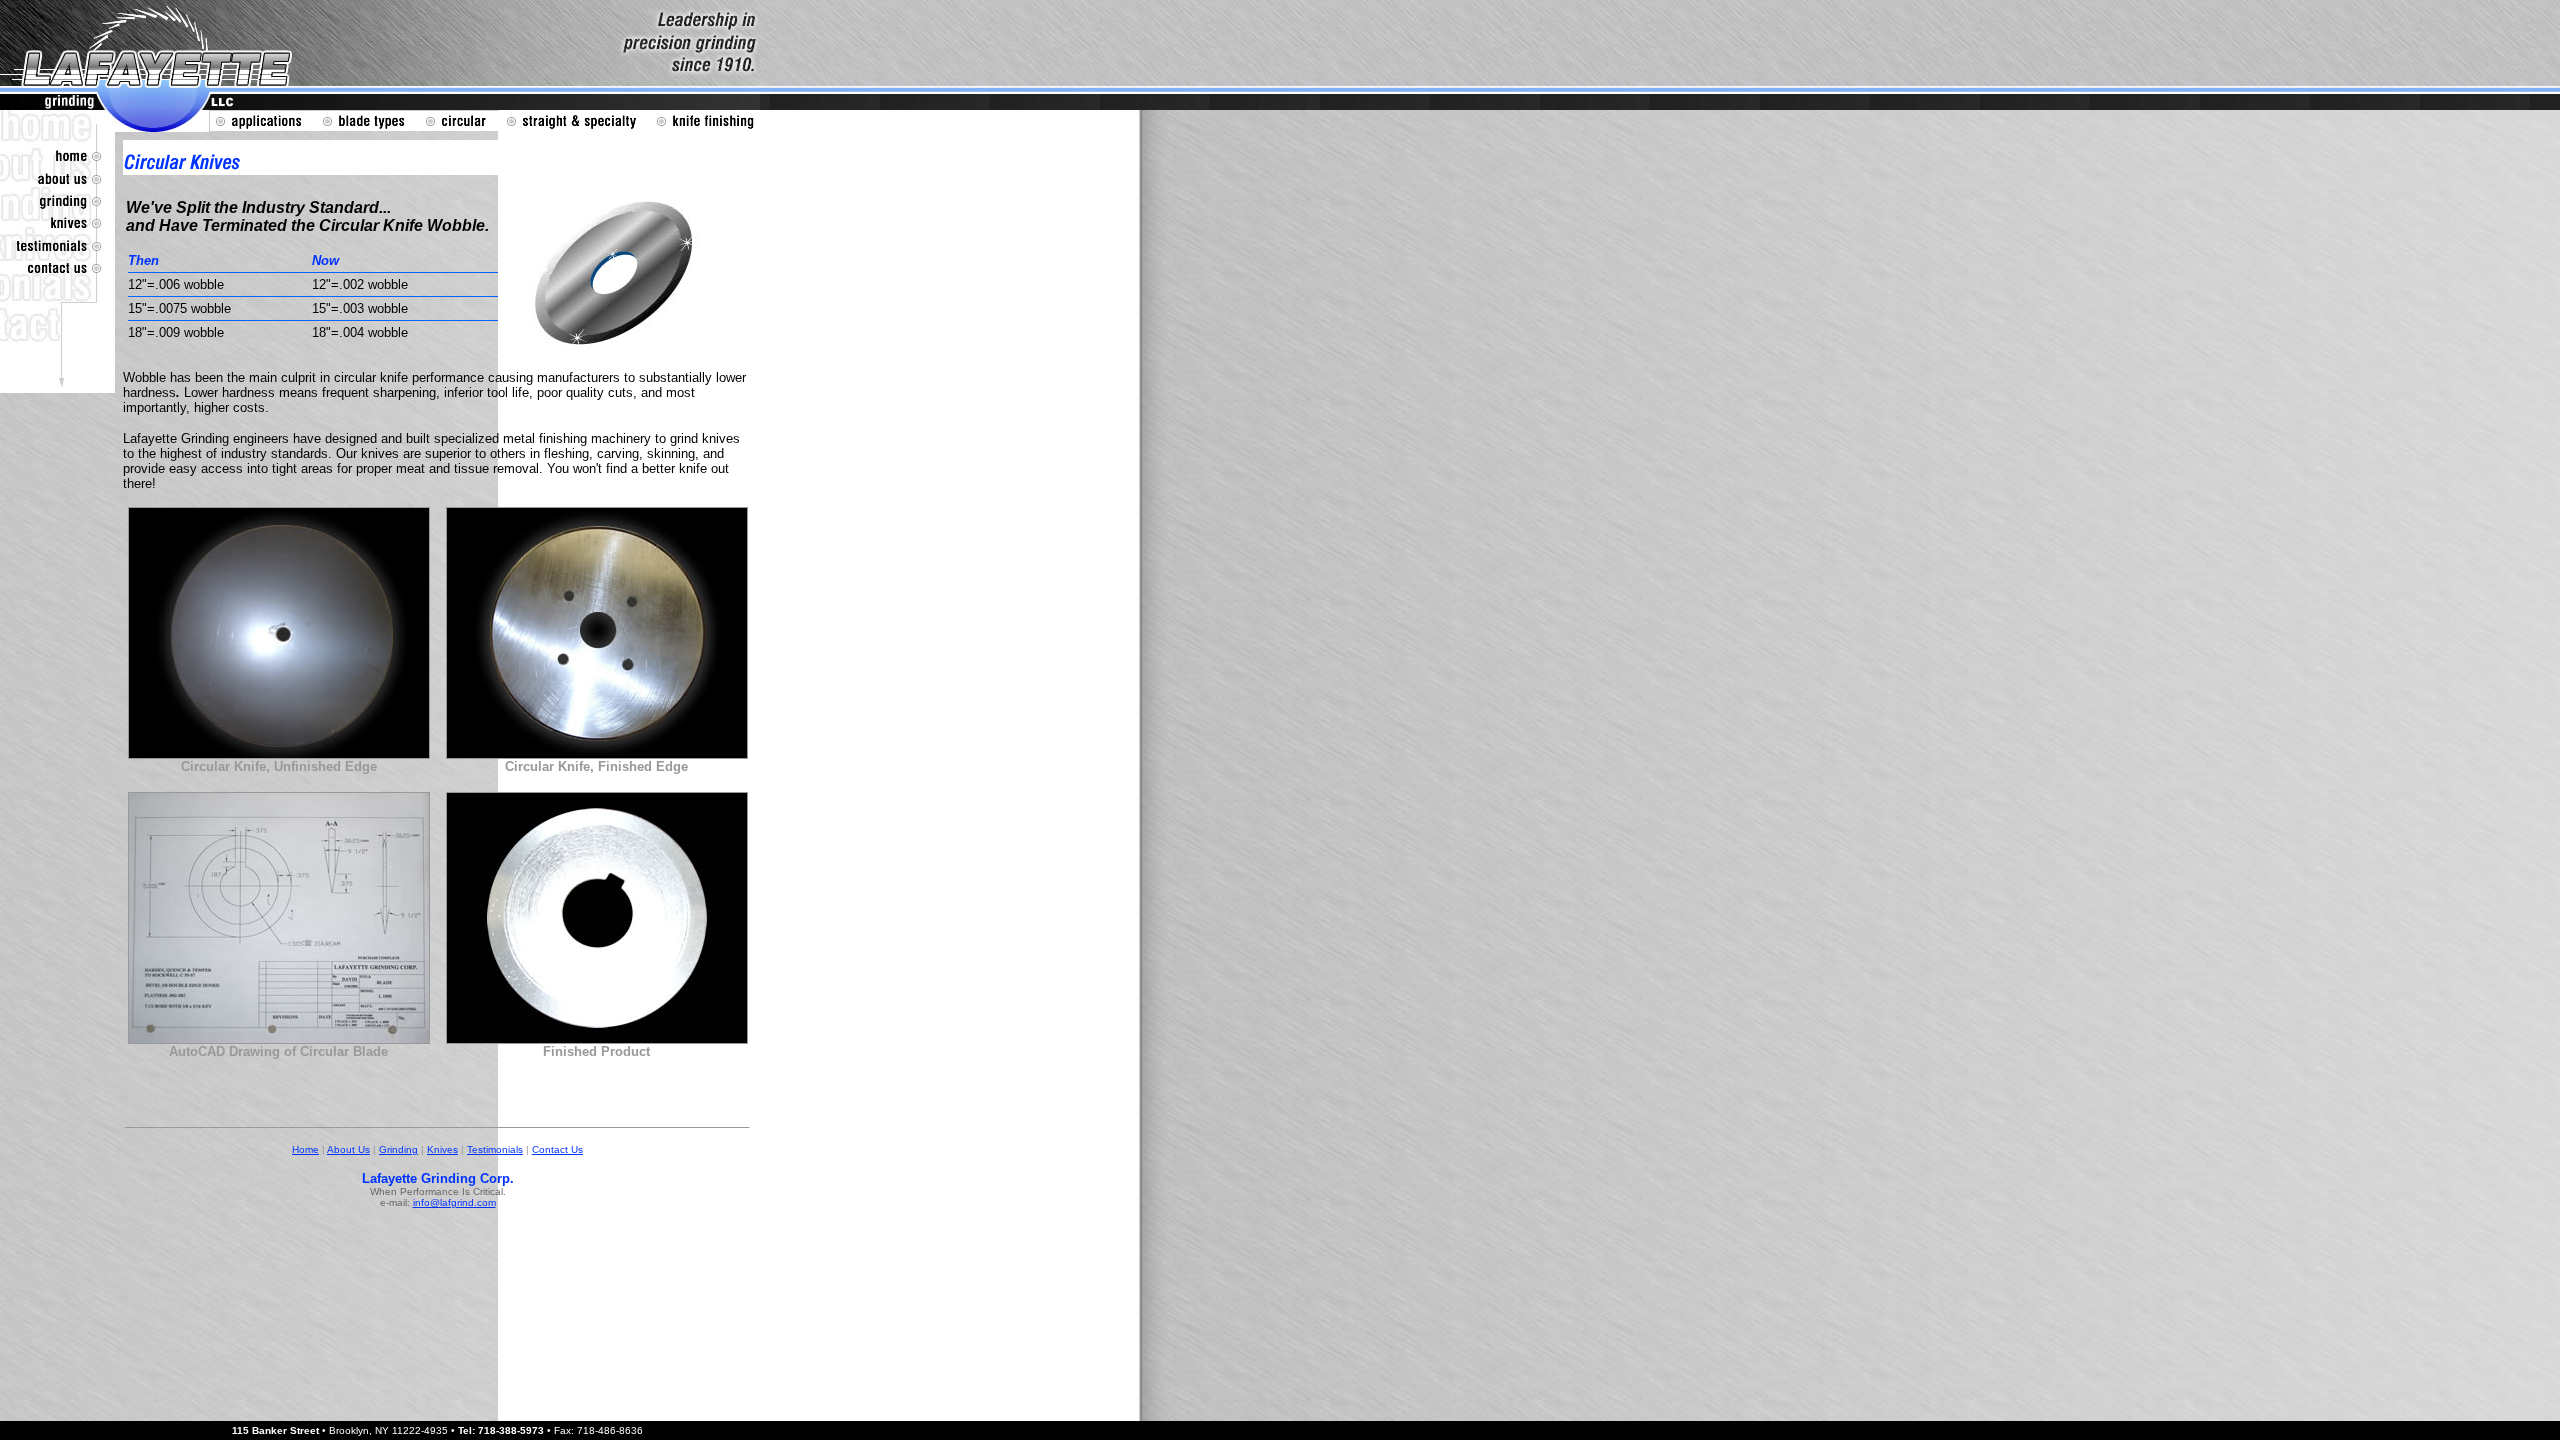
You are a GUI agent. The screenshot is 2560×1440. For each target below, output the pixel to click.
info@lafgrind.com (454, 1202)
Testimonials (495, 1149)
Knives (442, 1149)
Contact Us (557, 1149)
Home (305, 1149)
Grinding (398, 1149)
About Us (348, 1149)
